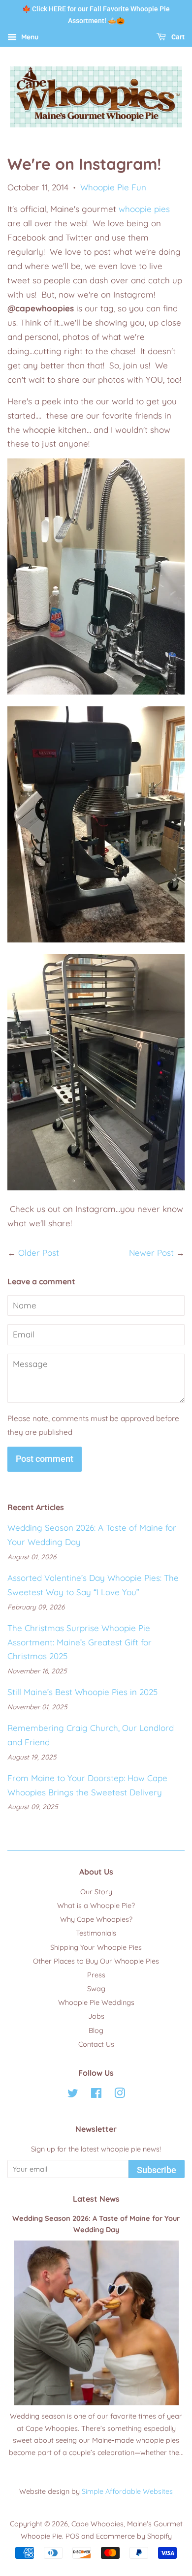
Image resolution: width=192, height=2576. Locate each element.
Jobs (96, 2016)
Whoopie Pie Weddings (96, 2002)
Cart (177, 37)
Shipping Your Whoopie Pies (96, 1947)
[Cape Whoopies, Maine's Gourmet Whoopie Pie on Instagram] (120, 2095)
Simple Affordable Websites (127, 2491)
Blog (96, 2030)
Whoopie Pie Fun (113, 187)
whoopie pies (144, 209)
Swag (96, 1989)
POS (72, 2536)
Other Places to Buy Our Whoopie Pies (96, 1961)
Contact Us (96, 2044)
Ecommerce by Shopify (134, 2536)
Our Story (96, 1892)
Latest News (96, 2199)
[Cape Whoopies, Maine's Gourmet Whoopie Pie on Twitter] (73, 2095)
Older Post (39, 1253)
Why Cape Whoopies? (96, 1919)
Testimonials (96, 1933)
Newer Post (151, 1253)
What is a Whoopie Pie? (96, 1906)
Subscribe (157, 2170)
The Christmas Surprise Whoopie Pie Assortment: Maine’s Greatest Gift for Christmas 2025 (80, 1642)
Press (96, 1975)
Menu (29, 37)
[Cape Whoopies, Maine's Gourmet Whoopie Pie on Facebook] (96, 2095)
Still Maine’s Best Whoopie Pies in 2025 (82, 1692)
